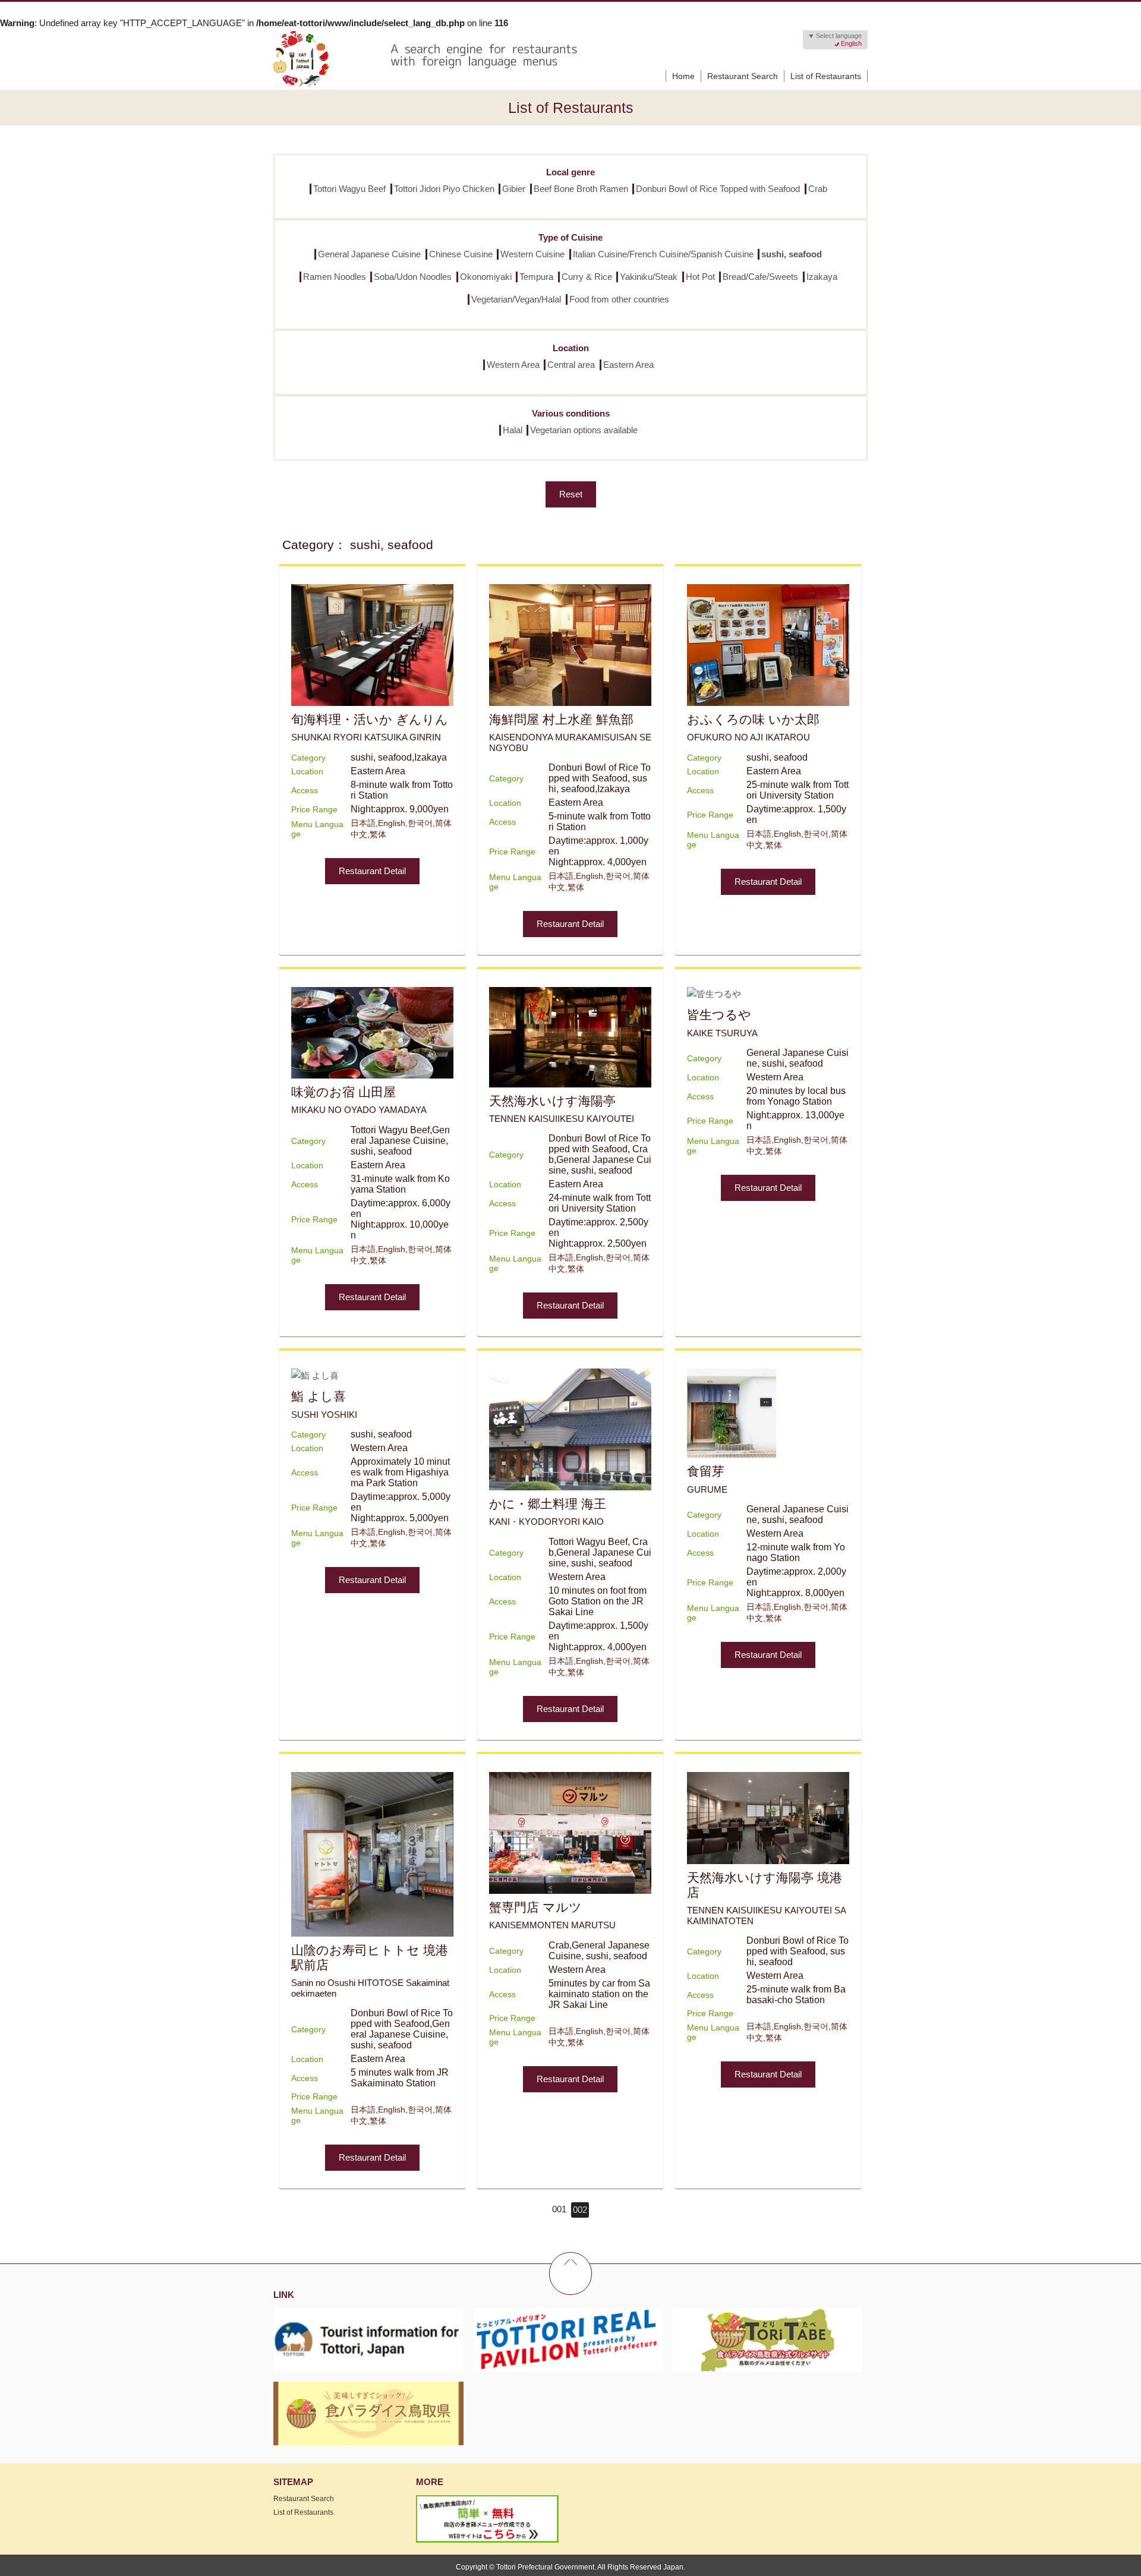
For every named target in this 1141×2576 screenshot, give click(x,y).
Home (683, 76)
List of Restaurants (826, 76)
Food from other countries (619, 299)
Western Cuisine (532, 254)
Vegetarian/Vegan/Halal (516, 299)
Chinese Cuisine (461, 254)
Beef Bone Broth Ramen (581, 189)
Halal (513, 430)
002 (580, 2210)
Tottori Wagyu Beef (349, 189)
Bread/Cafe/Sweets (760, 277)
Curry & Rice (587, 277)
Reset (571, 494)
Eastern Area (628, 365)
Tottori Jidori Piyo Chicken (444, 189)
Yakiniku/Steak (649, 277)
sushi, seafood (792, 254)
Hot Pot (700, 277)
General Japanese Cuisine (369, 254)
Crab (818, 189)
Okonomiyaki (486, 277)
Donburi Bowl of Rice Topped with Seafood (718, 189)
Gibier (514, 189)
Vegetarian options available (584, 430)
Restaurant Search (743, 76)
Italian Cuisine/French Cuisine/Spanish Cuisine (663, 254)
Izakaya (822, 277)
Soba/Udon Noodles (413, 277)
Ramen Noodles (335, 277)
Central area (571, 365)
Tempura (536, 277)
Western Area (513, 365)
